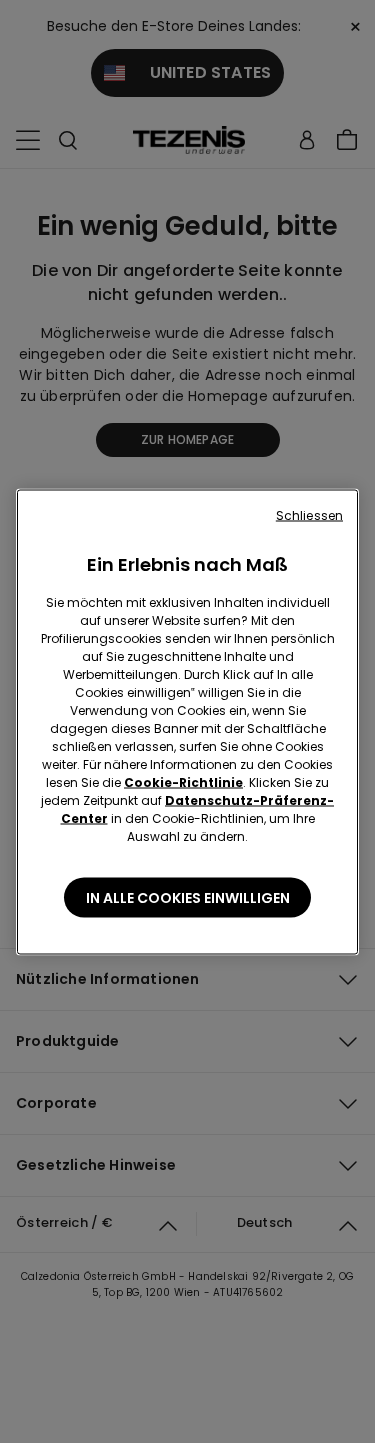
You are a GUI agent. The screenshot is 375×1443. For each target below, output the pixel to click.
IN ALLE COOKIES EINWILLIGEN (188, 897)
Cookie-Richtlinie (183, 781)
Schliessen (309, 514)
